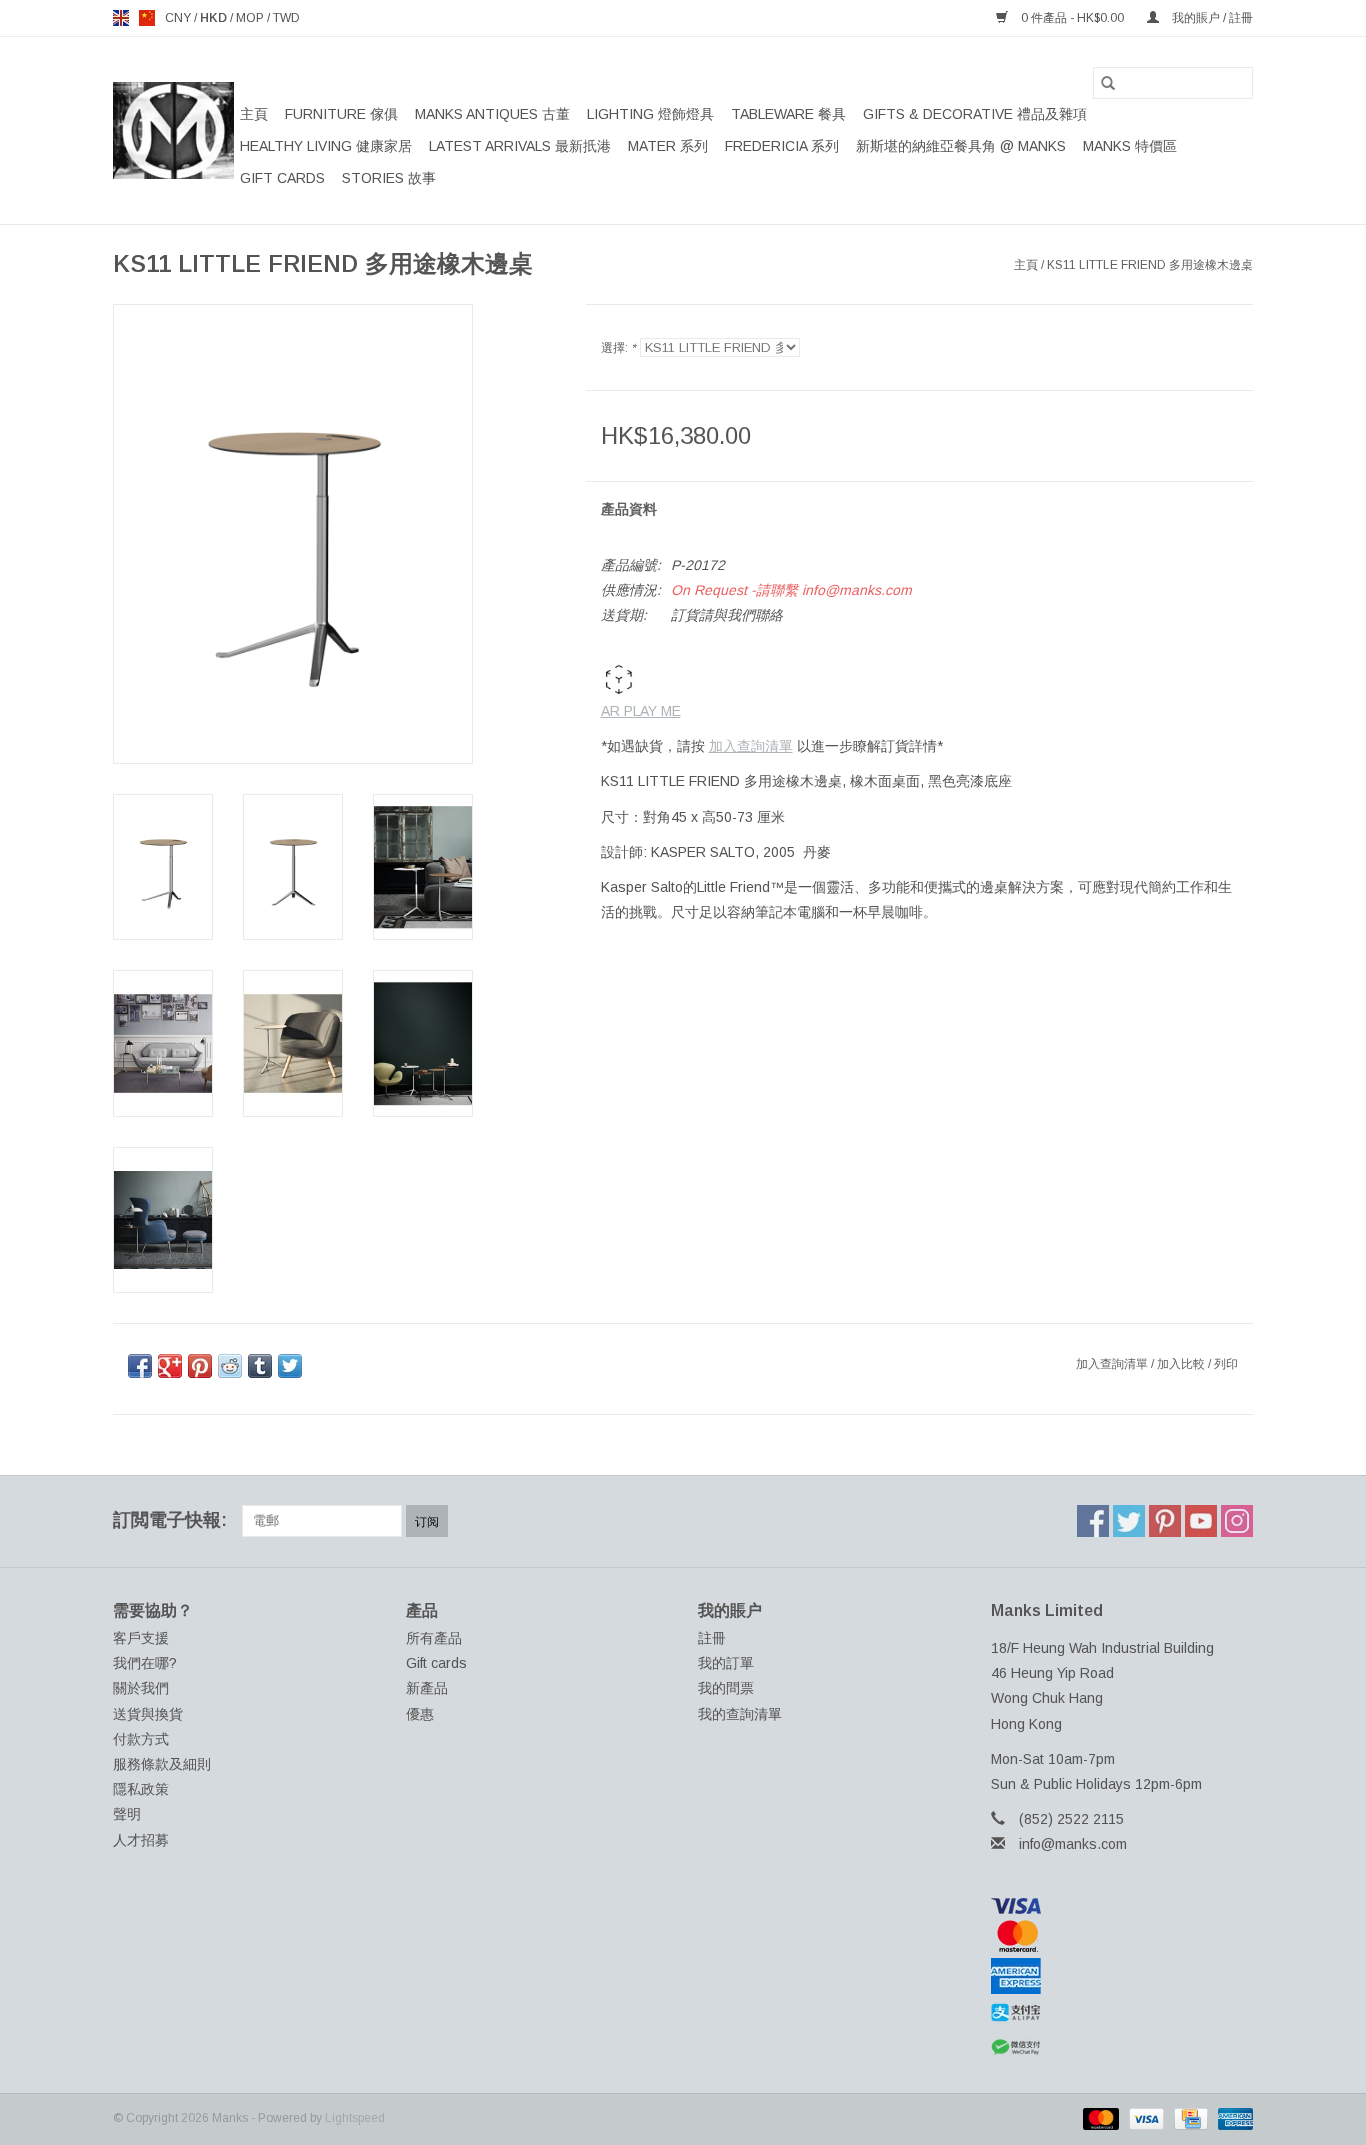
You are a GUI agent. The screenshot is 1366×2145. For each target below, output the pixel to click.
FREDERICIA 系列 (782, 146)
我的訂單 (726, 1663)
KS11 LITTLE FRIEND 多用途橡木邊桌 (1150, 265)
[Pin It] (200, 1366)
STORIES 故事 (389, 178)
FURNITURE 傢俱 (341, 114)
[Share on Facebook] (140, 1366)
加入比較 (1182, 1364)
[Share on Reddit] (230, 1366)
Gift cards (282, 178)
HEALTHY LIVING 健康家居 (326, 146)
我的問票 (726, 1688)
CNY (179, 18)
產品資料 (629, 509)
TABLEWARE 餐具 (788, 114)
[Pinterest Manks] (1165, 1521)
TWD (286, 18)
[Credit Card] (1189, 2118)
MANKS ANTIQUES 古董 (492, 114)
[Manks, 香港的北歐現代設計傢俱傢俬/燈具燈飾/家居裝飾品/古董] (173, 130)
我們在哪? (145, 1663)
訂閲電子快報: (170, 1520)
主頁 (254, 114)
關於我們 (141, 1688)
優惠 (420, 1714)
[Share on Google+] (170, 1366)
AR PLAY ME (641, 711)
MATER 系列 (668, 146)
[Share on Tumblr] (260, 1366)
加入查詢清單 (751, 746)
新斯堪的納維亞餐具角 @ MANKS (961, 146)
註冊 (712, 1638)
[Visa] (1122, 1906)
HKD (215, 18)
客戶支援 (141, 1638)
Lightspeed (355, 2118)
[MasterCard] (1122, 1936)
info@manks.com (1073, 1844)
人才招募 (141, 1840)
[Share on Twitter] (290, 1366)
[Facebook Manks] (1093, 1521)
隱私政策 (141, 1789)
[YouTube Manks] (1201, 1521)
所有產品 (434, 1638)
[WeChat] (1122, 2047)
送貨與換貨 (148, 1714)
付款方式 (141, 1739)
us (147, 18)
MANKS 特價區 (1130, 146)
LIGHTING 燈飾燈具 (650, 114)
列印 (1226, 1364)
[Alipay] (1122, 2013)
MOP (251, 18)
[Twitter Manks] (1129, 1521)
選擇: (618, 348)
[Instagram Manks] (1237, 1521)
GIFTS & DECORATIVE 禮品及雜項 (975, 114)
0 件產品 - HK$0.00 (1072, 18)
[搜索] (1108, 83)
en (121, 18)
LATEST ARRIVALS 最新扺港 (520, 146)
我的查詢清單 (740, 1714)
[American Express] (1122, 1976)
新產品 (427, 1688)
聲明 (127, 1814)
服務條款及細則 (162, 1764)
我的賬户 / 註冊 (1211, 18)
